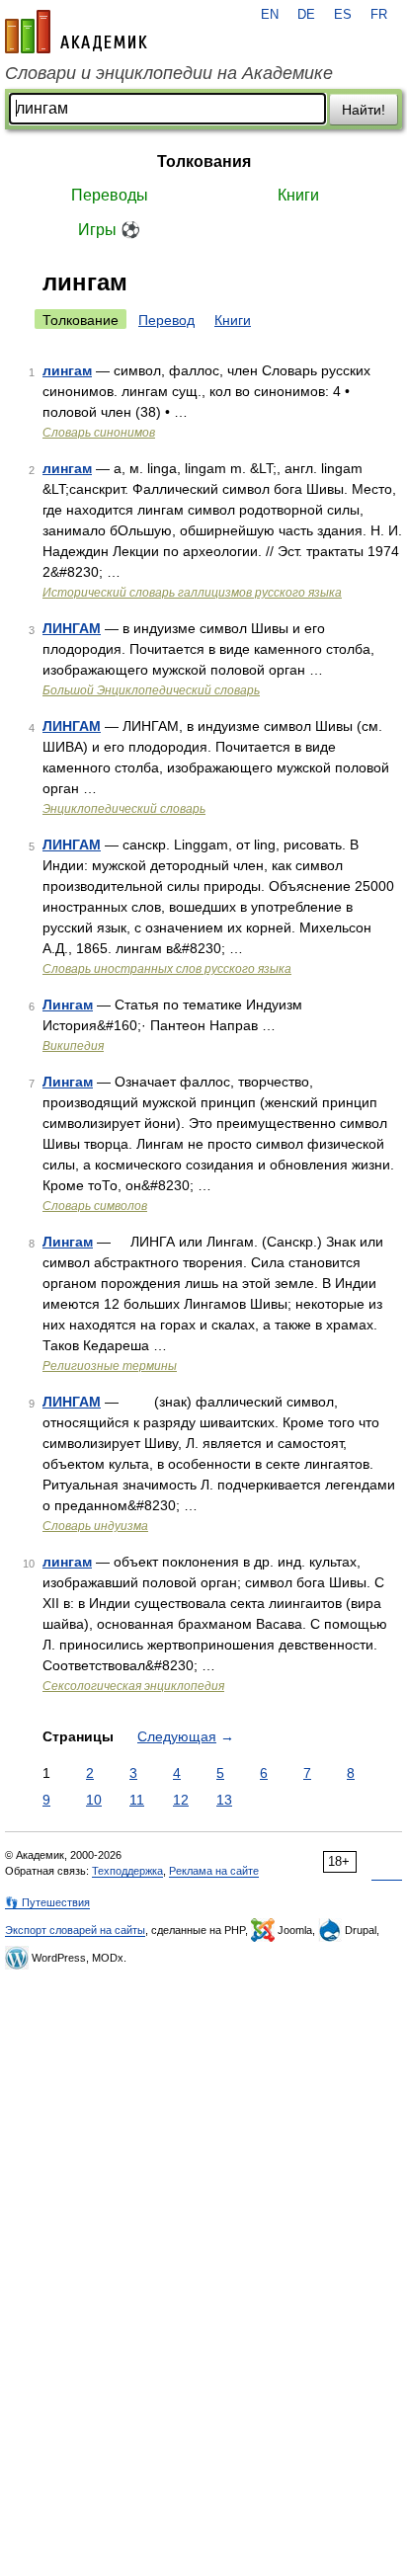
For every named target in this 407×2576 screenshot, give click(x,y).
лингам (67, 370)
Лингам (68, 1005)
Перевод (166, 320)
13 (224, 1800)
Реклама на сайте (214, 1871)
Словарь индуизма (95, 1526)
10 (94, 1800)
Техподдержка (127, 1871)
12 (181, 1800)
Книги (298, 195)
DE (306, 15)
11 (137, 1800)
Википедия (73, 1046)
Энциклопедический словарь (124, 809)
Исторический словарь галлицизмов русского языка (192, 593)
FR (379, 15)
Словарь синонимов (99, 433)
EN (270, 15)
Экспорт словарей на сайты (75, 1930)
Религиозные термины (110, 1366)
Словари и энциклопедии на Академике (169, 73)
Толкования (204, 161)
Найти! (364, 110)
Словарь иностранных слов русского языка (167, 969)
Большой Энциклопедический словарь (151, 690)
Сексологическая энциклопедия (133, 1686)
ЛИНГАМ (72, 628)
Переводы (110, 195)
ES (343, 15)
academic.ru (76, 32)
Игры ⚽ (109, 230)
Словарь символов (95, 1206)
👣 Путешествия (47, 1902)
